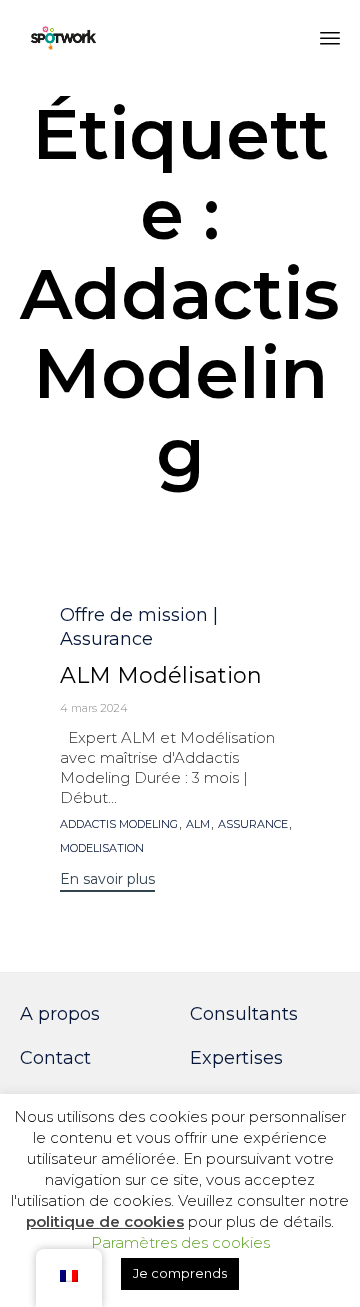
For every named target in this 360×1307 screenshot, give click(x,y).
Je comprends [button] (180, 1273)
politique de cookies (105, 1221)
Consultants (244, 1014)
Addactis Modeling (119, 824)
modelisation (102, 848)
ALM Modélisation (161, 675)
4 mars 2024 (94, 708)
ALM (198, 824)
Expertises (236, 1058)
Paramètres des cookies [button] (180, 1242)
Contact (55, 1058)
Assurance (253, 824)
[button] (107, 881)
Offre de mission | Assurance (139, 627)
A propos (60, 1014)
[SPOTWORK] (64, 37)
